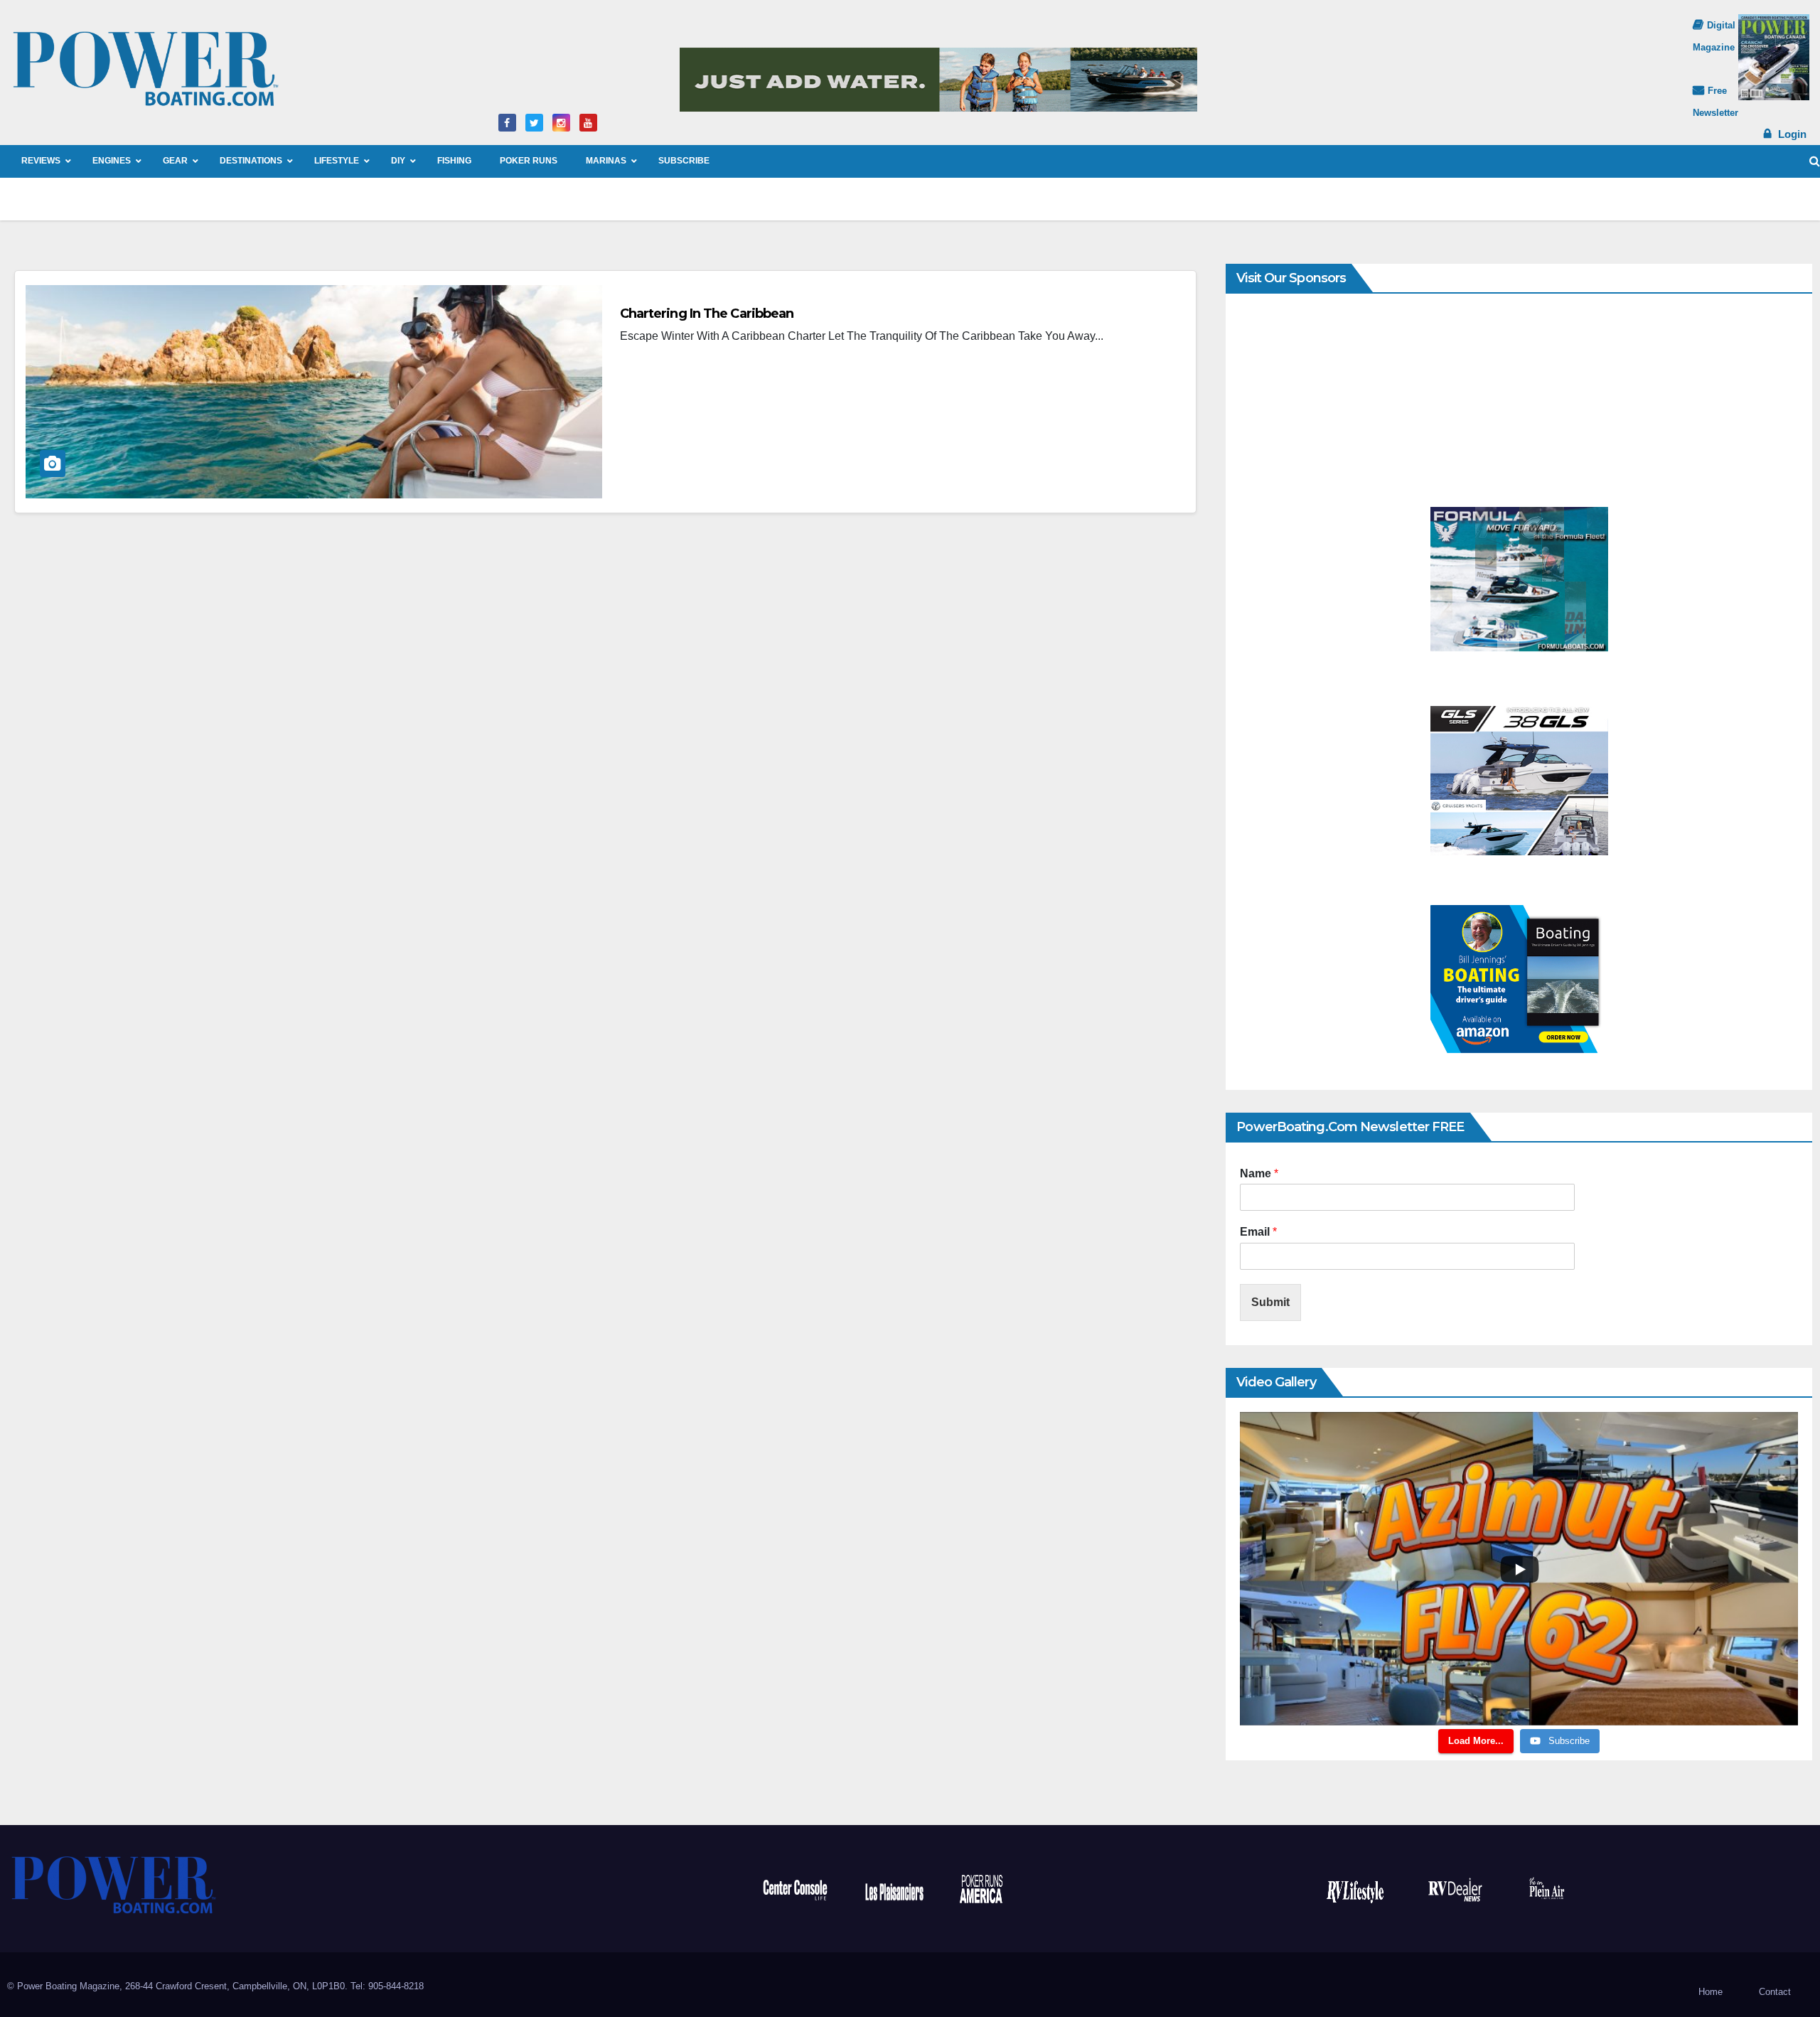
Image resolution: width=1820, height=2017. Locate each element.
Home (1711, 1992)
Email (1258, 1232)
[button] (1815, 161)
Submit (1270, 1302)
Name (1259, 1173)
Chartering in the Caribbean (707, 314)
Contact (1775, 1992)
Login (1792, 134)
